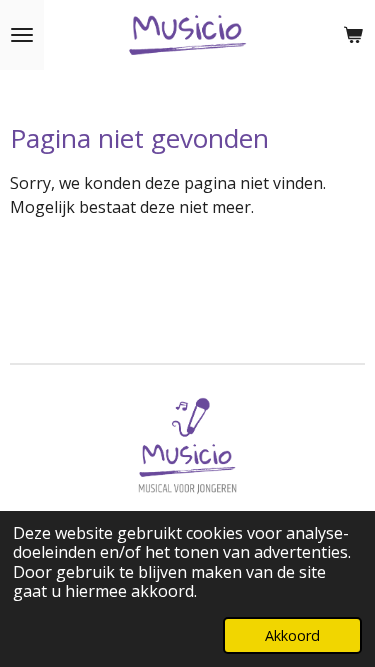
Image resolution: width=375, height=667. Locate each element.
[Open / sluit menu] (22, 35)
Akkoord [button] (292, 635)
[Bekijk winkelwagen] (353, 35)
